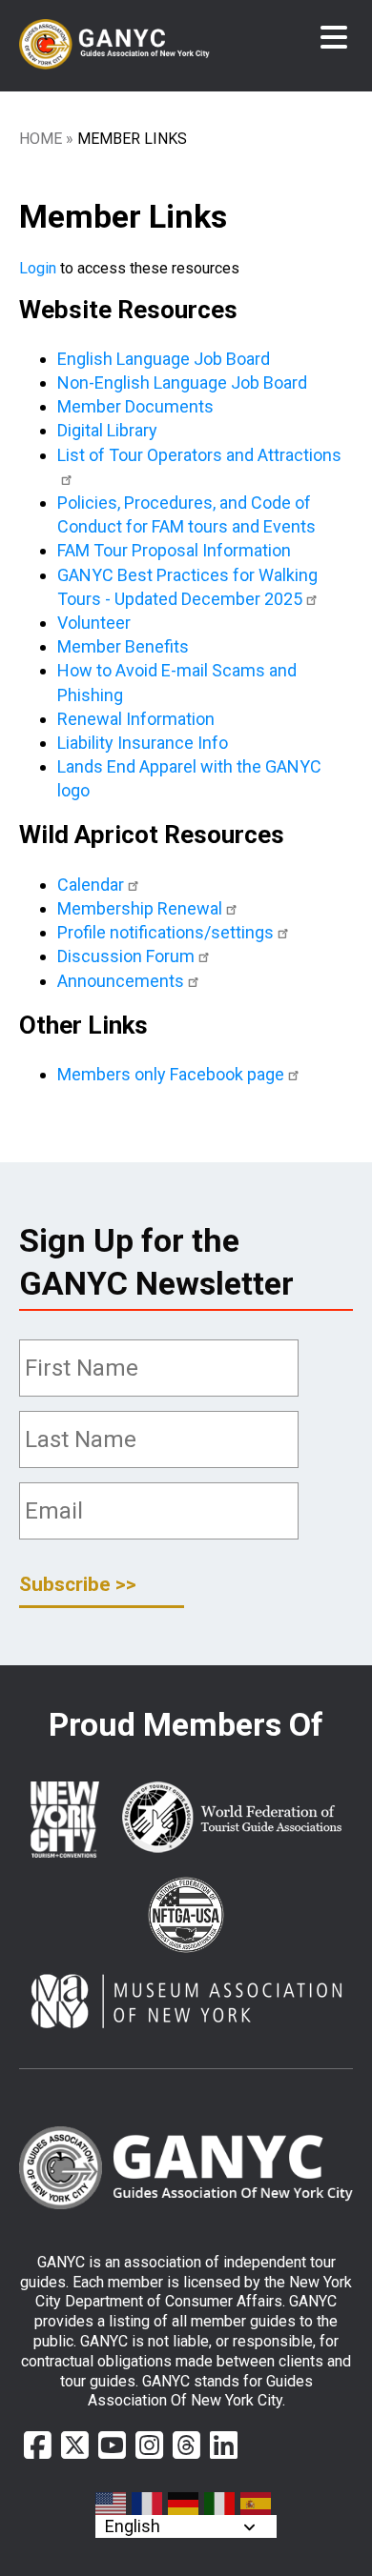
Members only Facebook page (171, 1074)
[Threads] (186, 2445)
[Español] (257, 2504)
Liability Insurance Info (143, 743)
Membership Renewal (140, 908)
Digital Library (107, 430)
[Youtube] (112, 2445)
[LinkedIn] (224, 2445)
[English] (112, 2504)
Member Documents (135, 406)
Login (38, 268)
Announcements (121, 981)
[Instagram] (149, 2445)
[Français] (148, 2504)
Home (41, 139)
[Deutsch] (184, 2504)
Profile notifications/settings (165, 932)
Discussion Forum (126, 956)
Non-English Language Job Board (182, 382)
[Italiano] (220, 2504)
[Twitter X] (75, 2445)
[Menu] (334, 38)
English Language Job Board (164, 359)
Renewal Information (136, 719)
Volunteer (94, 623)
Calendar (91, 885)
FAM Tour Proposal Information (174, 550)
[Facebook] (38, 2445)
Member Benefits (123, 646)
